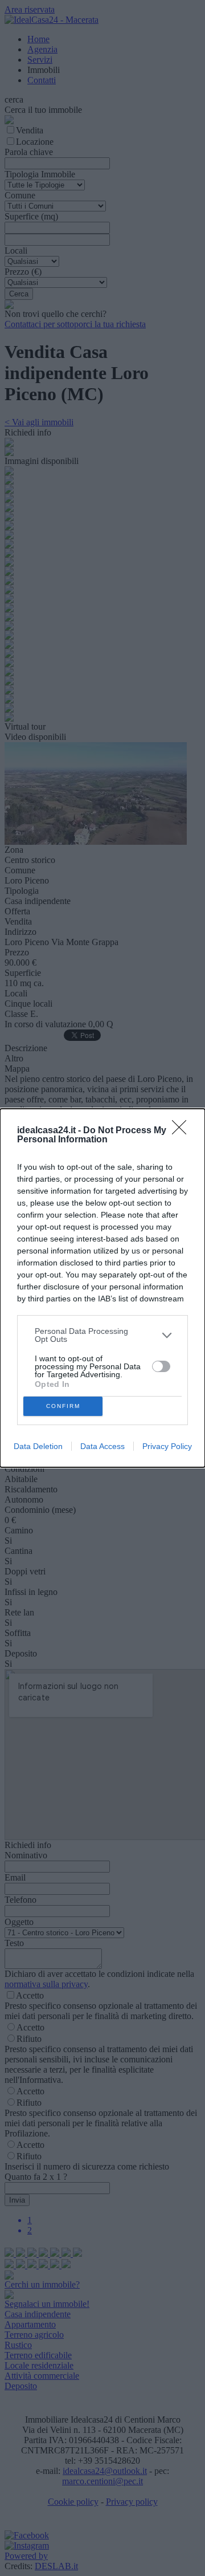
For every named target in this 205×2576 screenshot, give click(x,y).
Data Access (102, 1446)
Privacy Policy (167, 1446)
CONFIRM (63, 1406)
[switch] (161, 1366)
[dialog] (102, 1288)
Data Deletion (38, 1446)
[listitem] (102, 1335)
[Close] (183, 1131)
